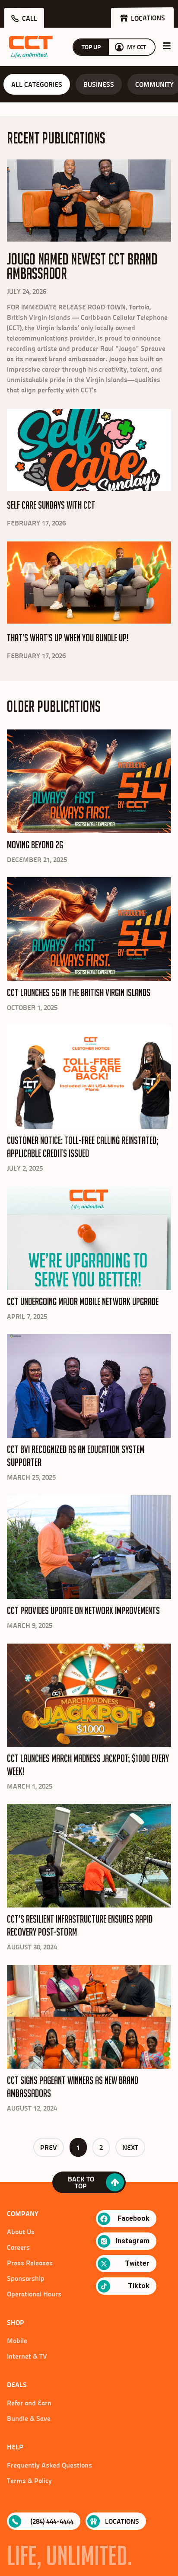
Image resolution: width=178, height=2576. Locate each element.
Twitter (137, 2263)
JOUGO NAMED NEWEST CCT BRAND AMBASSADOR (82, 266)
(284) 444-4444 (52, 2521)
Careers (18, 2247)
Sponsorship (26, 2278)
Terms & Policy (29, 2480)
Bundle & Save (29, 2418)
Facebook (133, 2218)
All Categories (37, 84)
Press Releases (30, 2263)
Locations (122, 2521)
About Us (21, 2232)
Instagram (133, 2241)
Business (99, 84)
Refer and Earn (29, 2403)
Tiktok (139, 2286)
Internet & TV (27, 2356)
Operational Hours (34, 2294)
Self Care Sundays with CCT (51, 505)
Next (130, 2147)
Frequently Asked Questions (49, 2465)
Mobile (17, 2340)
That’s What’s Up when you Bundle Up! (68, 638)
